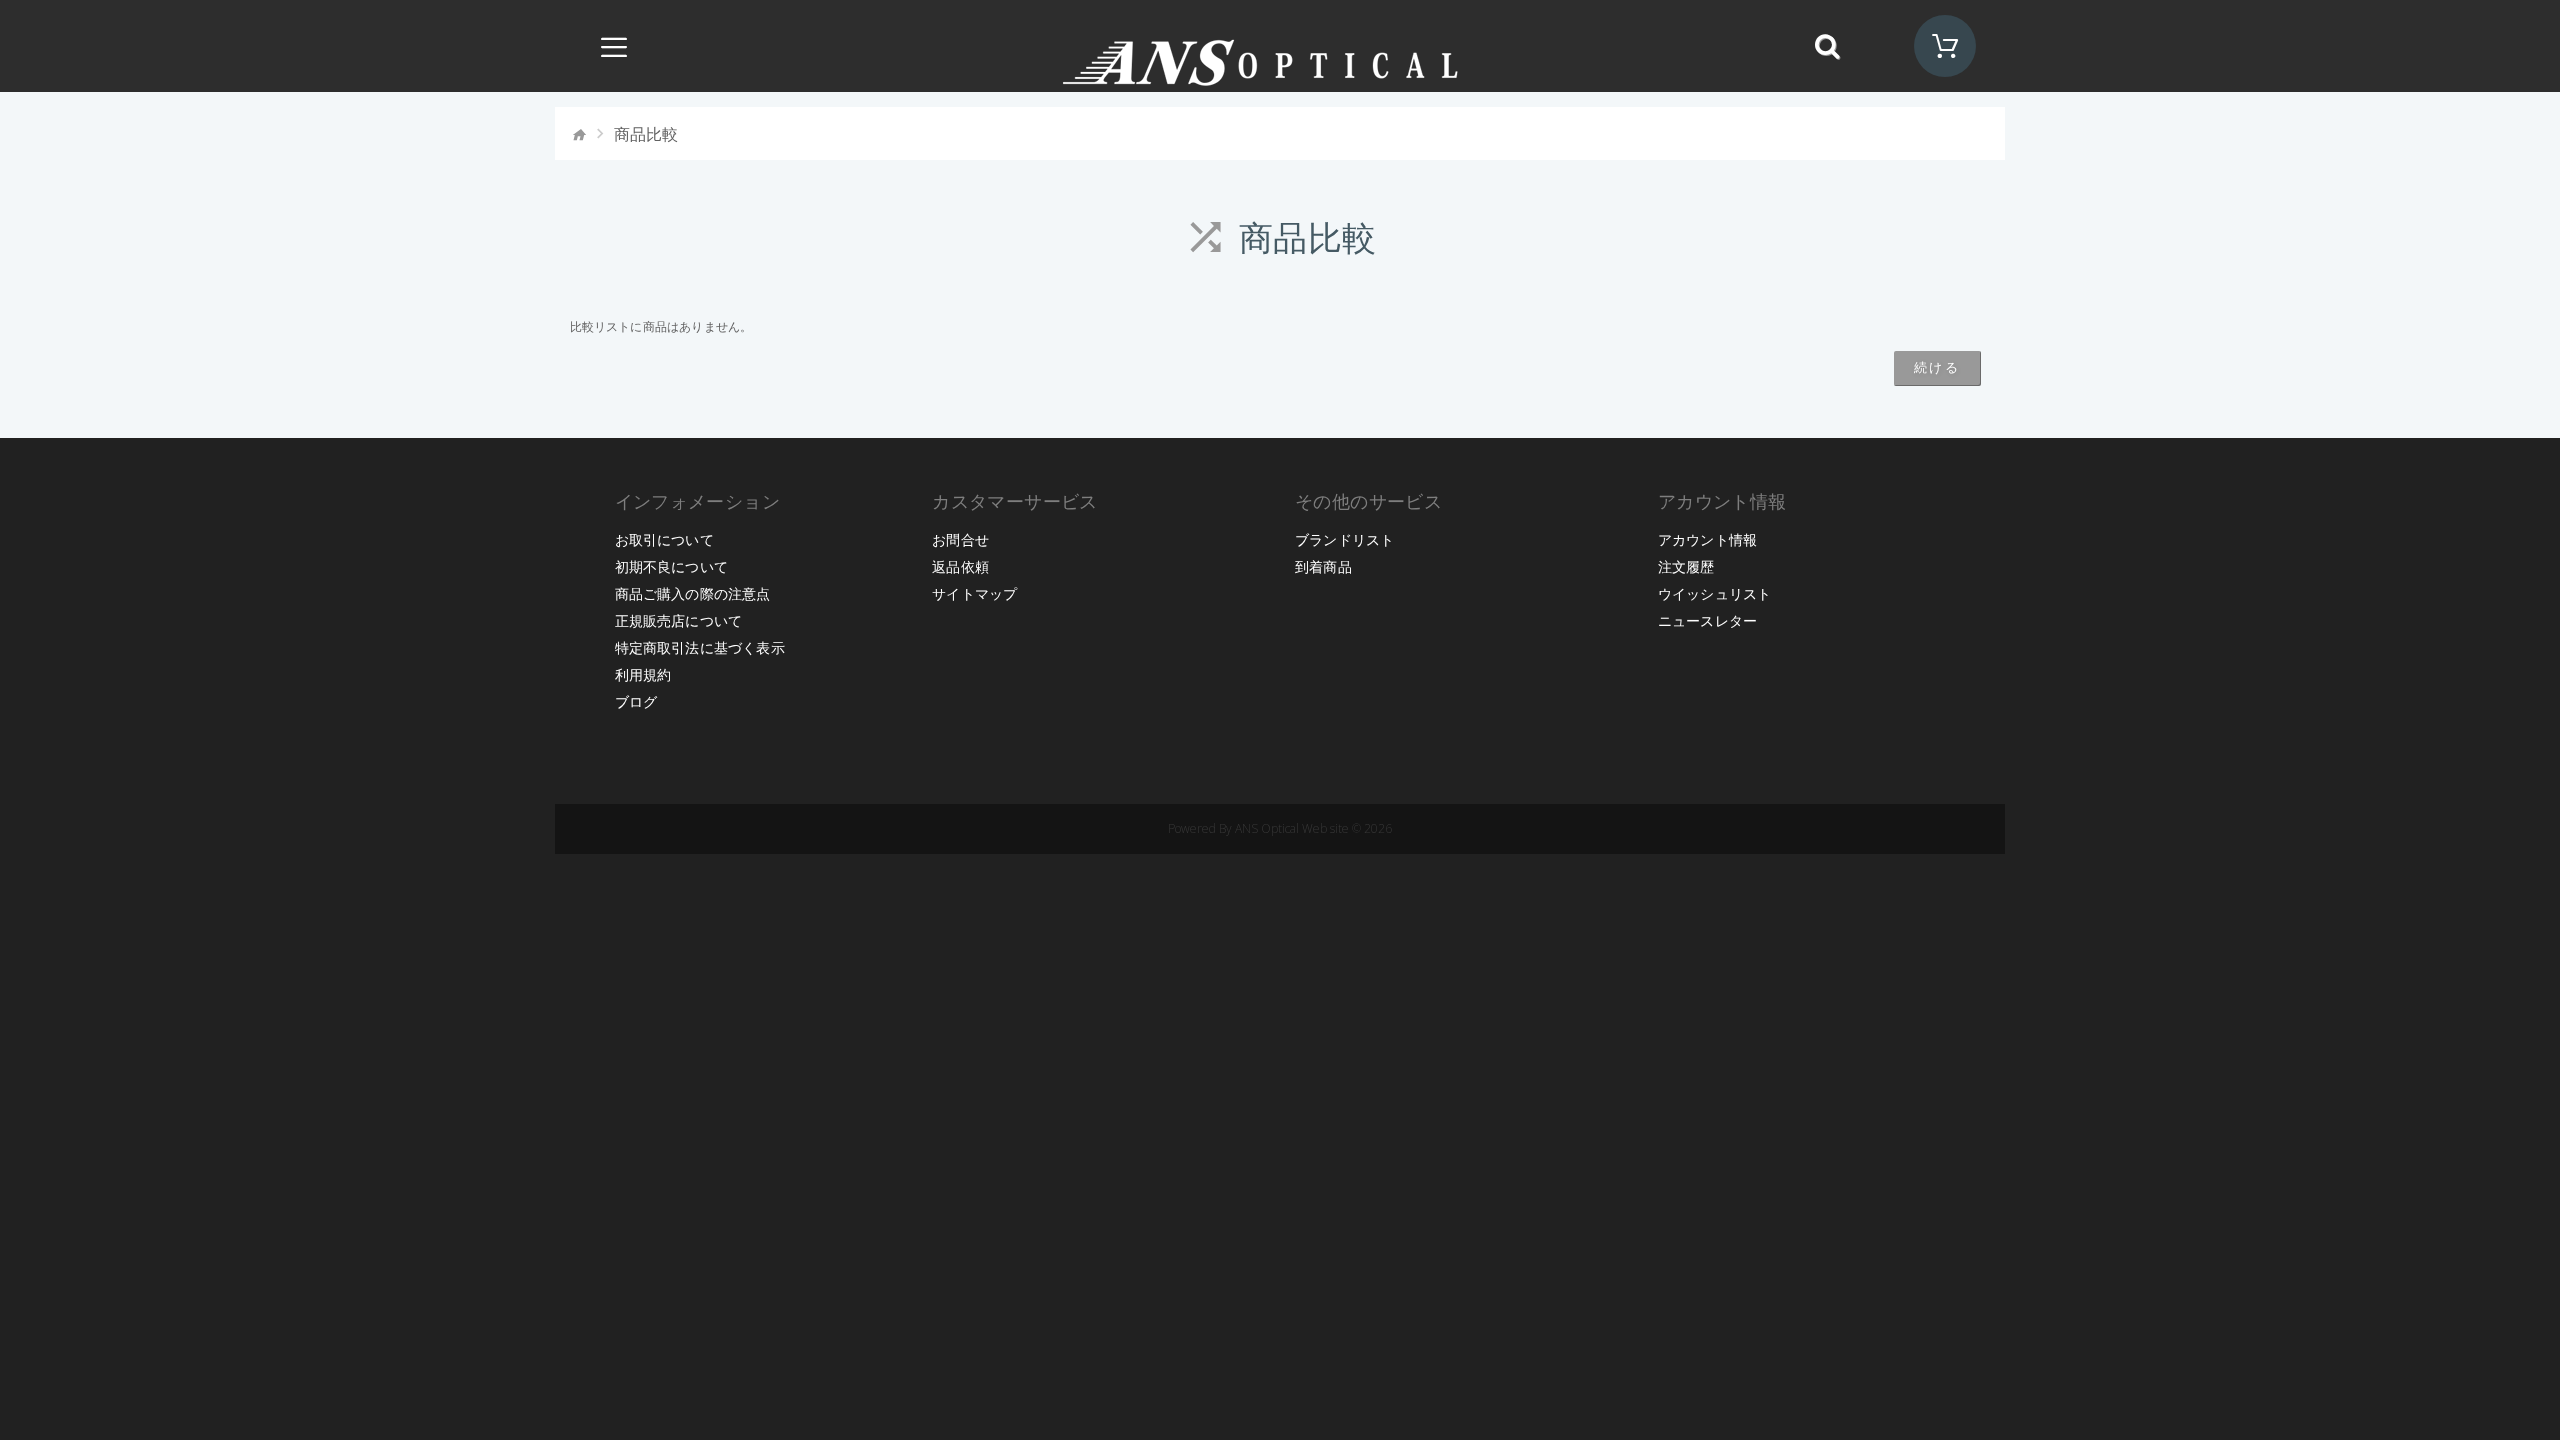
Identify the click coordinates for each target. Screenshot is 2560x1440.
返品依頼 (960, 566)
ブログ (636, 701)
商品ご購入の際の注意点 (693, 593)
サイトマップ (974, 593)
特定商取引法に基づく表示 (700, 647)
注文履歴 (1686, 566)
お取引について (664, 539)
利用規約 (643, 674)
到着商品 (1323, 566)
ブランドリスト (1344, 539)
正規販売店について (679, 620)
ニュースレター (1707, 620)
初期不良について (672, 566)
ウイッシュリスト (1715, 593)
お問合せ (960, 539)
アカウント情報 (1707, 539)
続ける (1937, 367)
